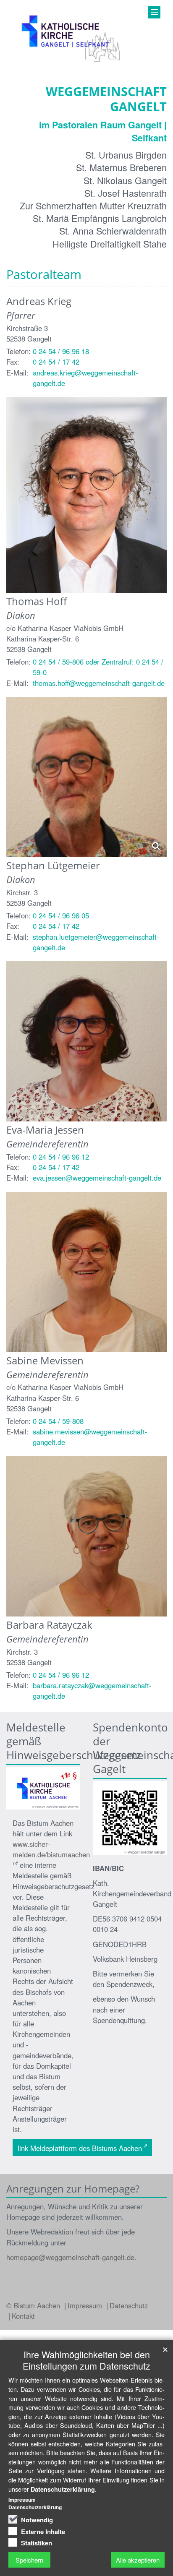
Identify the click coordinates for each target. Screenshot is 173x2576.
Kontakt (23, 2316)
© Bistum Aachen (34, 2305)
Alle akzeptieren (138, 2560)
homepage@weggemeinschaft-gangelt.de (70, 2257)
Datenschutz (129, 2305)
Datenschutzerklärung (63, 2489)
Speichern (29, 2560)
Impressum (86, 2305)
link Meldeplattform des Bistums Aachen (80, 2148)
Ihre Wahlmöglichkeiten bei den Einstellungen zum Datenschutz (86, 2360)
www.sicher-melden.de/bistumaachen (51, 1849)
